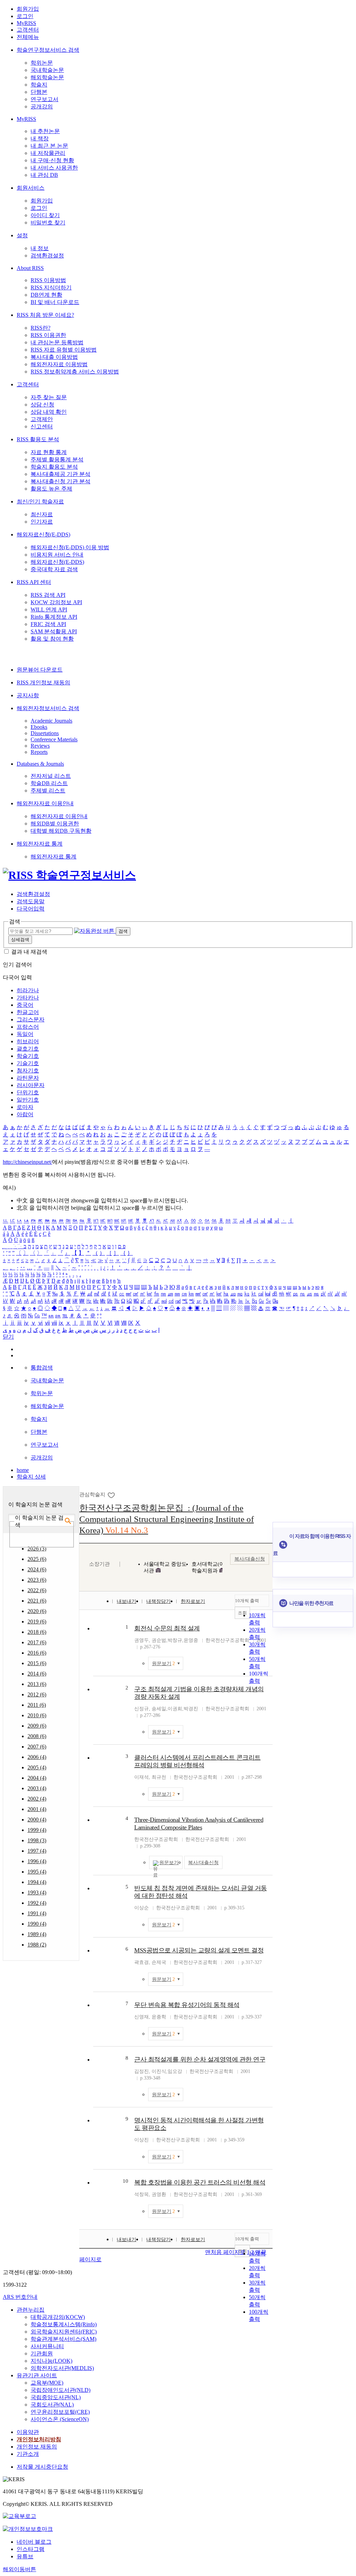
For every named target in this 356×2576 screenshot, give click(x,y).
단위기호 (28, 1092)
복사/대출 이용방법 (54, 357)
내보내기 (127, 1601)
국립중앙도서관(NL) (56, 2397)
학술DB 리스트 (49, 783)
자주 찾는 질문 (49, 397)
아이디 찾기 (45, 215)
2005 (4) (37, 1767)
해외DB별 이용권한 (55, 824)
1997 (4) (37, 1851)
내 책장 (40, 138)
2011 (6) (37, 1705)
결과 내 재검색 (29, 952)
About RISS (30, 268)
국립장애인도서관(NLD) (60, 2390)
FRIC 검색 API (48, 624)
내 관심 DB (44, 175)
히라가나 (28, 990)
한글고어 (28, 1012)
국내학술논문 (47, 70)
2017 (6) (37, 1642)
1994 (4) (37, 1882)
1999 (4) (37, 1830)
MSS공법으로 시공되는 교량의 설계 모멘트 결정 (199, 1950)
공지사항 (28, 695)
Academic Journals (51, 721)
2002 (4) (37, 1799)
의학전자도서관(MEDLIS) (62, 2368)
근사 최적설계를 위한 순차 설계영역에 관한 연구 (200, 2059)
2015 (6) (37, 1663)
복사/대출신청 (250, 1559)
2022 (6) (37, 1590)
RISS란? (41, 328)
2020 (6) (37, 1611)
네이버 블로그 (34, 2542)
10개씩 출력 (247, 1601)
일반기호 (28, 1100)
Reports (39, 752)
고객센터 (28, 30)
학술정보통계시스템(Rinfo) (64, 2324)
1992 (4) (37, 1903)
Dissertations (45, 733)
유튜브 (25, 2556)
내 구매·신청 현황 (52, 160)
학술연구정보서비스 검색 (48, 50)
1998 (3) (37, 1840)
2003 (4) (37, 1788)
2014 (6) (37, 1674)
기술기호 (28, 1063)
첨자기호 (28, 1071)
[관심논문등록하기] (112, 1495)
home (23, 1470)
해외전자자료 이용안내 (45, 803)
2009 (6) (37, 1726)
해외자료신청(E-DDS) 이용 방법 (70, 547)
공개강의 (42, 106)
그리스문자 (31, 1019)
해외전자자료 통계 (40, 844)
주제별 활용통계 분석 (57, 459)
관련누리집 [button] (31, 2310)
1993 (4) (37, 1892)
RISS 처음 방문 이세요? (45, 315)
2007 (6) (37, 1747)
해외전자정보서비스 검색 (48, 708)
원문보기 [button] (163, 1664)
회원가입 (28, 9)
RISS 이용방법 (48, 280)
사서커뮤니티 (47, 2346)
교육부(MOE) (47, 2383)
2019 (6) (37, 1622)
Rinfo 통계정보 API (54, 617)
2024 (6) (37, 1569)
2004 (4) (37, 1778)
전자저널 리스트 (51, 776)
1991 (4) (37, 1913)
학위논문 (42, 63)
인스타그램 (31, 2549)
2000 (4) (37, 1820)
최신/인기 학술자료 (40, 501)
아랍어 (25, 1114)
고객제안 (42, 419)
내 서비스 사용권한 (54, 168)
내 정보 (40, 248)
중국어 (25, 1005)
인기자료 (42, 522)
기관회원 (42, 2353)
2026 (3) (37, 1549)
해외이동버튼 (19, 2569)
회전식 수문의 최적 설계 (167, 1628)
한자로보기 (193, 1601)
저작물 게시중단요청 (42, 2467)
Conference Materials (54, 739)
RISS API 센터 (34, 582)
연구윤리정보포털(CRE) (60, 2412)
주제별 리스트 (48, 791)
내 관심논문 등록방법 (57, 342)
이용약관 (28, 2432)
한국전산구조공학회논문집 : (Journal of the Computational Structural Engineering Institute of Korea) (167, 1519)
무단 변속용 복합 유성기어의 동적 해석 (187, 2005)
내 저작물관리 (48, 153)
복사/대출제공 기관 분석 (60, 474)
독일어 (25, 1034)
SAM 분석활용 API (54, 631)
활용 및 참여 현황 (52, 639)
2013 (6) (37, 1684)
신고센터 (42, 426)
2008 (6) (37, 1736)
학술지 (39, 85)
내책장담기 (159, 1601)
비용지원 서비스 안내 (57, 555)
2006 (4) (37, 1757)
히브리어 (28, 1041)
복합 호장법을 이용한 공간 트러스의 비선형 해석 (200, 2182)
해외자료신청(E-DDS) (43, 534)
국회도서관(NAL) (52, 2405)
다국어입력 (31, 909)
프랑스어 (28, 1027)
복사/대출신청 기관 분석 (60, 481)
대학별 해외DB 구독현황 (61, 831)
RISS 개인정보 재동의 (43, 682)
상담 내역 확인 (49, 412)
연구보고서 (44, 99)
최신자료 (42, 514)
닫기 (8, 1337)
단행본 (39, 92)
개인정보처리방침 (39, 2439)
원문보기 (169, 1863)
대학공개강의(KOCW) (58, 2317)
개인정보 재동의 (37, 2447)
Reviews (40, 746)
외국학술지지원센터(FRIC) (64, 2332)
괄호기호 (28, 1049)
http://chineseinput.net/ (27, 1162)
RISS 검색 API (48, 595)
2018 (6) (37, 1632)
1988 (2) (37, 1945)
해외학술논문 (47, 77)
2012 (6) (37, 1694)
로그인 (25, 16)
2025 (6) (37, 1559)
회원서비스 (31, 188)
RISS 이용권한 (48, 335)
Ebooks (39, 727)
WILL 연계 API (49, 610)
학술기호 (28, 1056)
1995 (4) (37, 1872)
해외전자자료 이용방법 (59, 364)
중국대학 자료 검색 (54, 569)
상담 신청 (42, 405)
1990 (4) (37, 1924)
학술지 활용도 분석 (54, 467)
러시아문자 (31, 1085)
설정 (22, 235)
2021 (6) (37, 1601)
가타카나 (28, 998)
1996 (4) (37, 1861)
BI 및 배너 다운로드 (55, 302)
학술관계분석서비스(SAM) (63, 2339)
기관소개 (28, 2454)
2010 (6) (37, 1715)
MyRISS (26, 23)
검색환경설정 (47, 256)
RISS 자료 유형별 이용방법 (64, 350)
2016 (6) (37, 1653)
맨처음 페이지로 (225, 2252)
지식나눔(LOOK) (51, 2361)
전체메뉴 (28, 37)
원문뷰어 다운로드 (40, 670)
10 (126, 2181)
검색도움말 (31, 901)
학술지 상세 (31, 1477)
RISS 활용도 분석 (38, 439)
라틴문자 (28, 1078)
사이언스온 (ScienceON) (60, 2419)
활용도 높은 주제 (51, 489)
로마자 (25, 1107)
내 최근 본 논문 (49, 146)
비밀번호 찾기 (48, 223)
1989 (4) (37, 1934)
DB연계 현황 (46, 295)
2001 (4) (37, 1809)
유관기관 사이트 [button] (37, 2375)
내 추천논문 (45, 131)
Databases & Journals (40, 764)
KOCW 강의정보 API (56, 602)
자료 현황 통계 (49, 452)
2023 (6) (37, 1580)
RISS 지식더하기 (51, 287)
